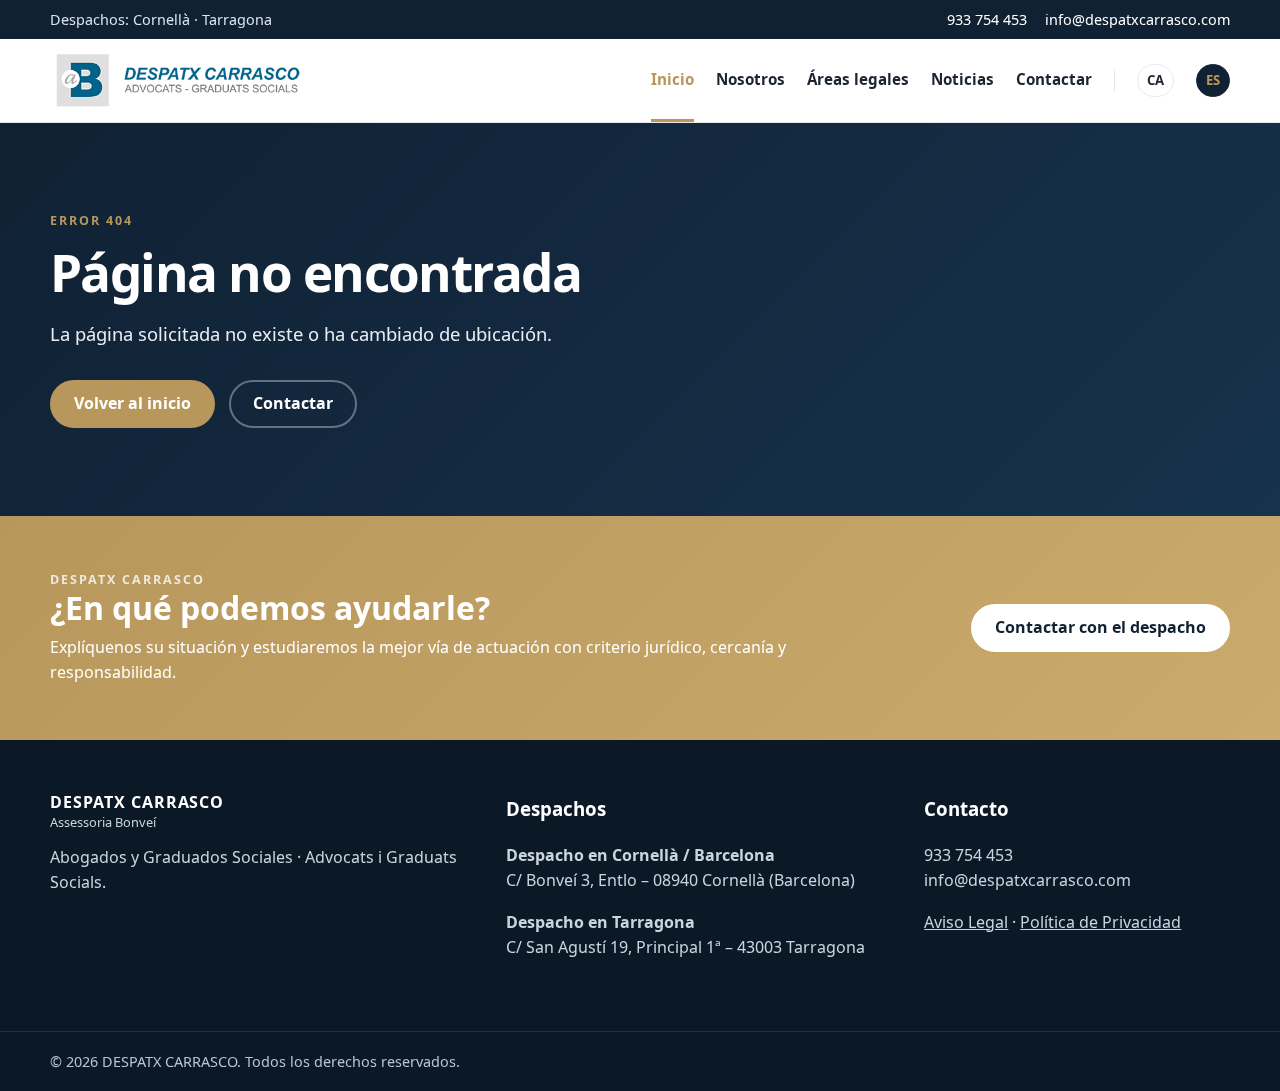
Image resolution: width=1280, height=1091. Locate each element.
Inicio (672, 79)
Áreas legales (858, 79)
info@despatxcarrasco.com (1137, 19)
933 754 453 (987, 19)
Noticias (962, 79)
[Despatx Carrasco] (180, 80)
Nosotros (750, 79)
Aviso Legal (966, 922)
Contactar (1054, 79)
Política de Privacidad (1100, 922)
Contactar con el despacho (1100, 627)
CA (1155, 80)
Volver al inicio (132, 403)
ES (1213, 80)
